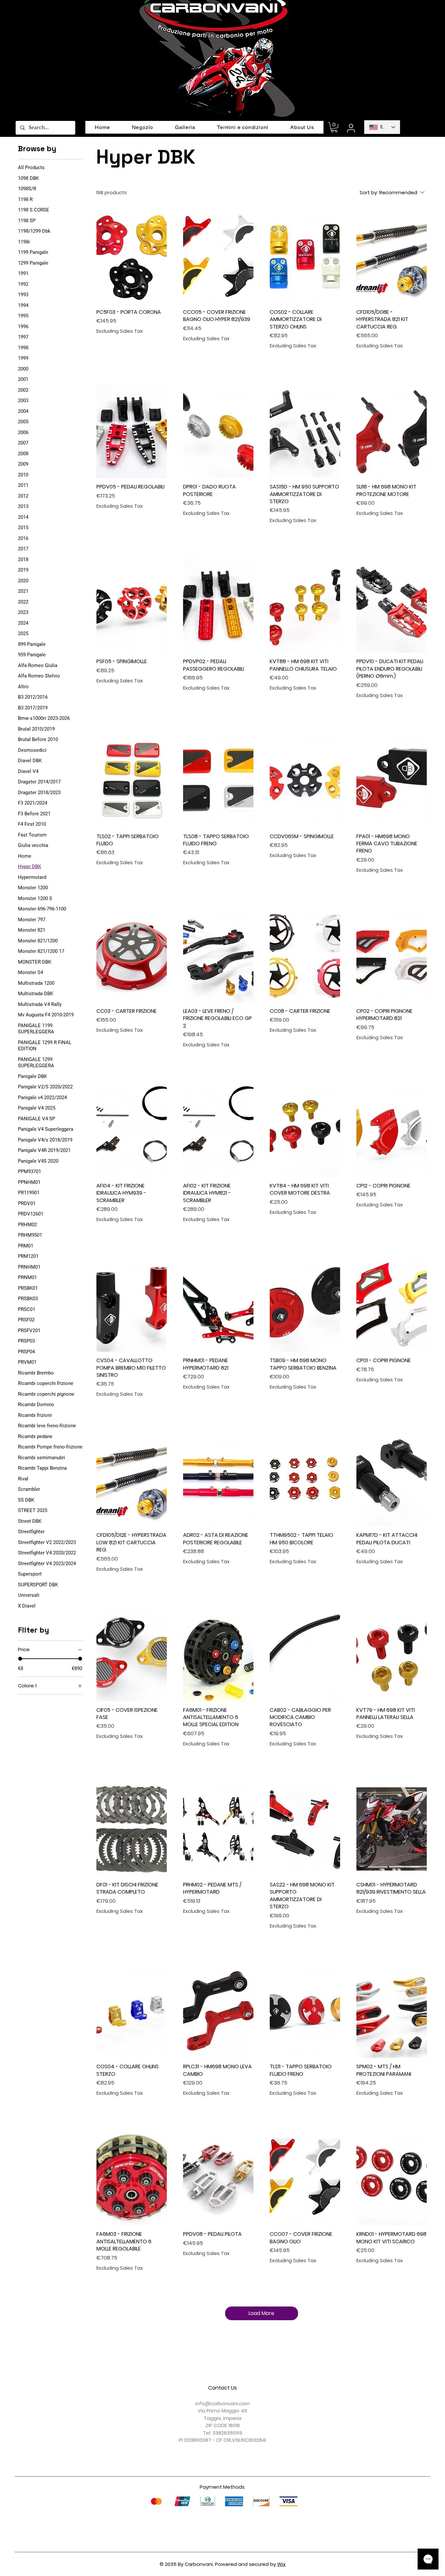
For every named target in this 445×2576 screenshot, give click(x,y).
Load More (261, 2313)
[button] (334, 127)
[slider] (20, 1659)
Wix (281, 2564)
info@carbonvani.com (223, 2403)
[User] (351, 128)
